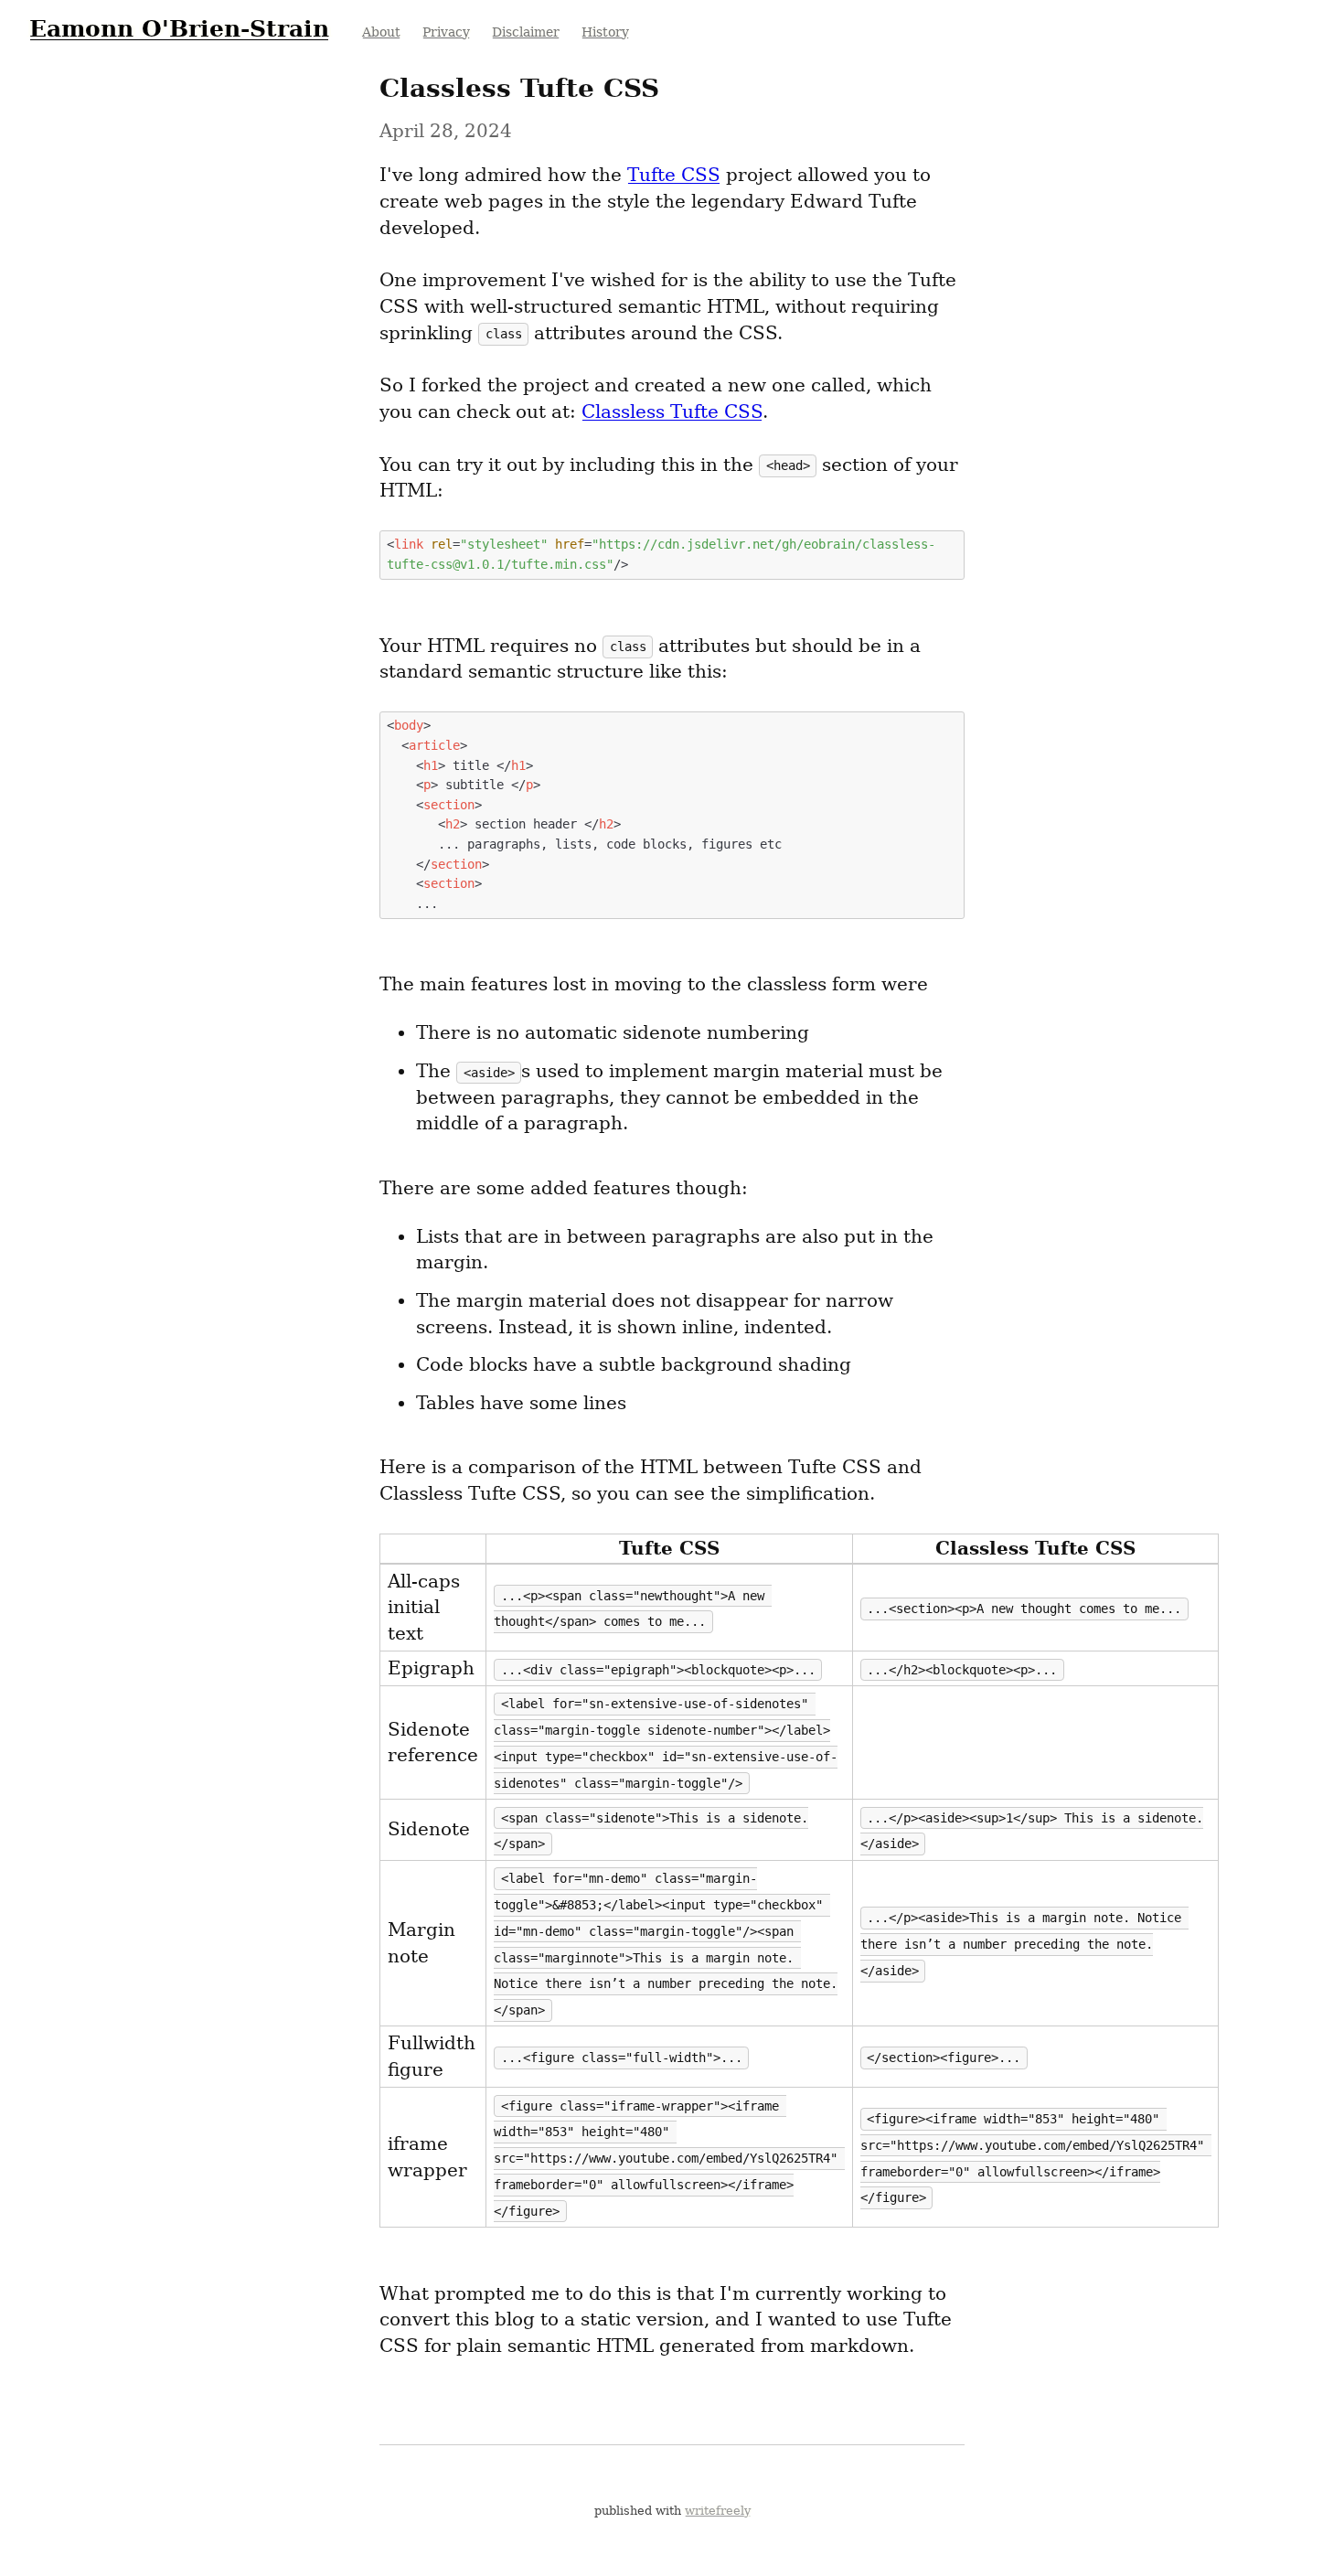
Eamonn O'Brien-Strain (179, 28)
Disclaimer (526, 32)
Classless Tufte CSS (672, 412)
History (605, 32)
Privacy (446, 32)
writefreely (718, 2511)
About (381, 32)
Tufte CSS (674, 175)
